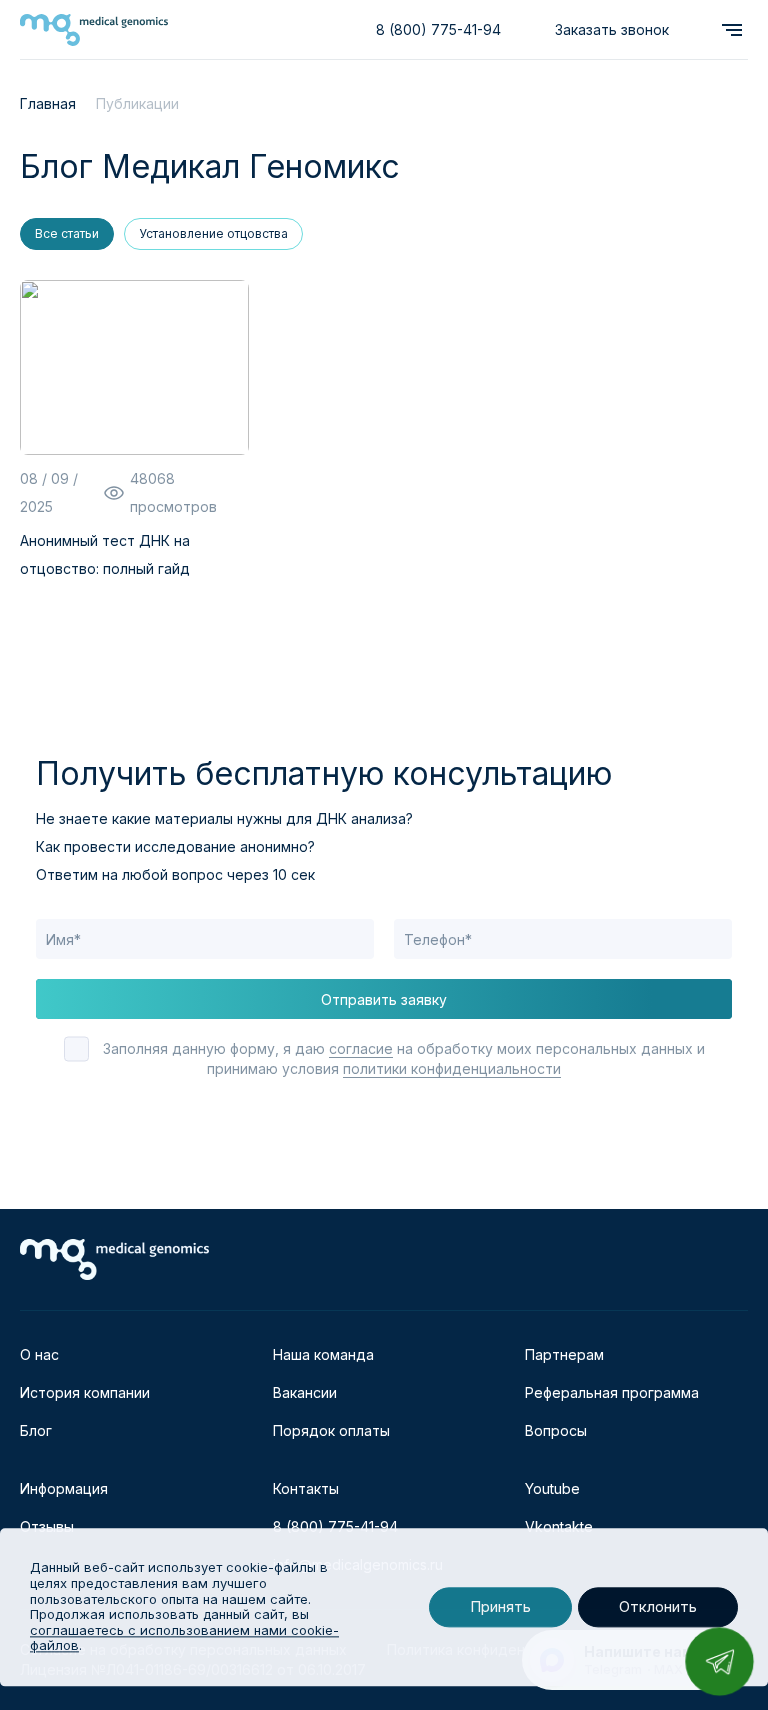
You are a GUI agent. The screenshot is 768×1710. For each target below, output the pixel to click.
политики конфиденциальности (452, 1068)
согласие (361, 1048)
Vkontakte (559, 1526)
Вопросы (556, 1430)
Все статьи (67, 233)
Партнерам (564, 1354)
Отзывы (47, 1526)
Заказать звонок (612, 29)
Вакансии (305, 1392)
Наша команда (323, 1354)
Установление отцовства (213, 233)
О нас (39, 1354)
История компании (85, 1392)
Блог (36, 1430)
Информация (64, 1488)
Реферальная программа (612, 1392)
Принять (500, 1607)
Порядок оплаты (331, 1430)
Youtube (552, 1488)
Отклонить (658, 1607)
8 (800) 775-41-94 (438, 29)
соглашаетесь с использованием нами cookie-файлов (184, 1638)
